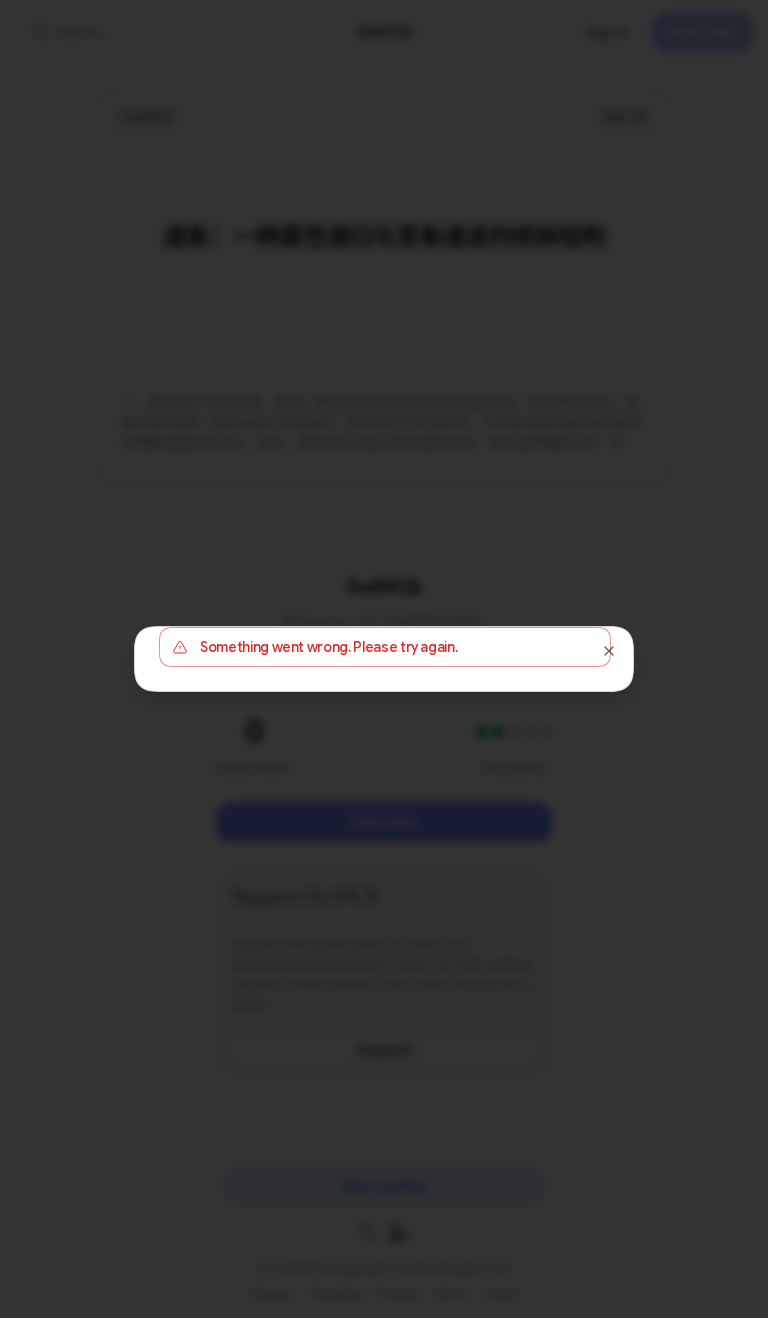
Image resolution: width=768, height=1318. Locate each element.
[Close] (609, 651)
